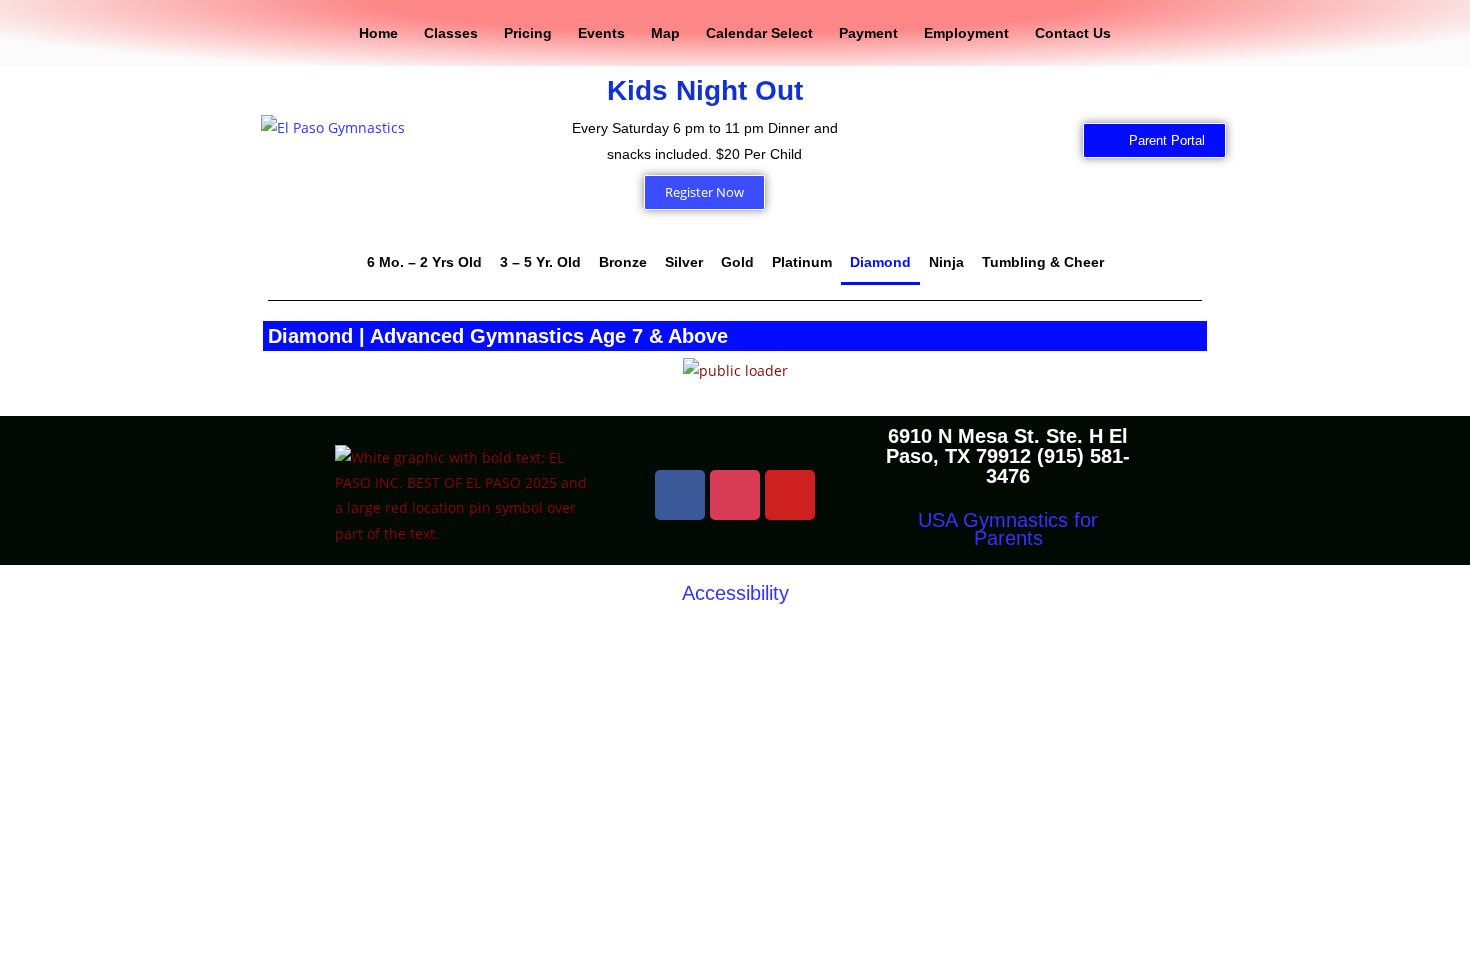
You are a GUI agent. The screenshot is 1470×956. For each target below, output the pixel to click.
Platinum (802, 262)
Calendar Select (759, 33)
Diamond (880, 262)
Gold (737, 262)
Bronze (623, 262)
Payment (868, 33)
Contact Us (1073, 33)
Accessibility (735, 593)
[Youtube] (790, 495)
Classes (451, 33)
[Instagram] (735, 495)
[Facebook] (680, 495)
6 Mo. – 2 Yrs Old (424, 262)
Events (601, 33)
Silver (684, 262)
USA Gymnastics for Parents (1008, 529)
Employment (966, 33)
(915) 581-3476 (1058, 466)
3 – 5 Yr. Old (540, 262)
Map (665, 33)
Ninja (946, 262)
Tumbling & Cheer (1043, 262)
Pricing (528, 33)
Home (378, 33)
